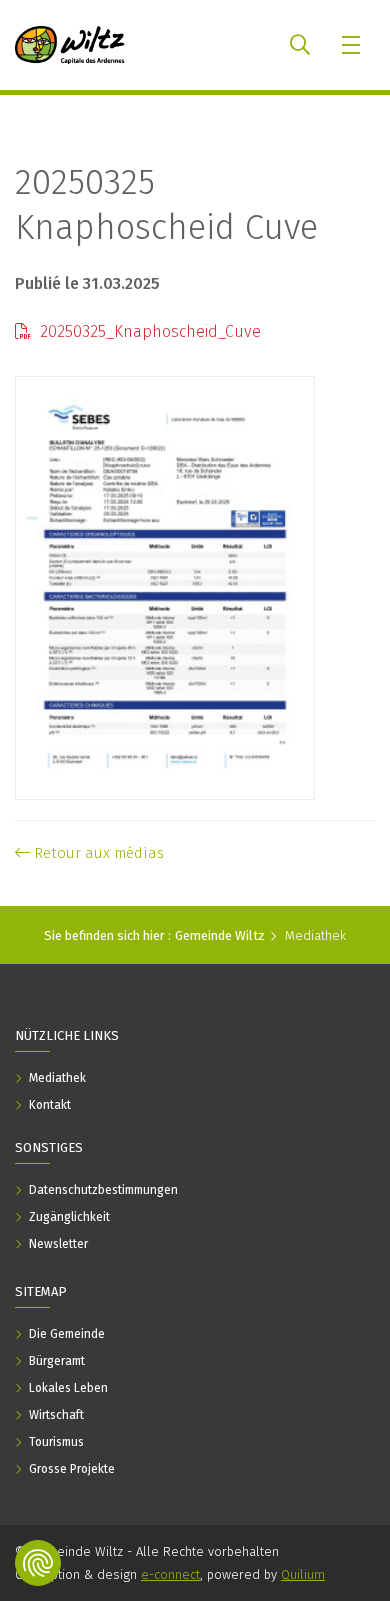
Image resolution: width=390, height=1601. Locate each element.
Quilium (303, 1574)
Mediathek (315, 935)
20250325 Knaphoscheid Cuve (166, 204)
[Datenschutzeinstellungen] (38, 1563)
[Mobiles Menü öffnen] (352, 45)
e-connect (170, 1574)
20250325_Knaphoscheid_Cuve (148, 331)
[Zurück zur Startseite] (70, 45)
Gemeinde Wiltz (220, 935)
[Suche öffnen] (300, 45)
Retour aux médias (97, 853)
